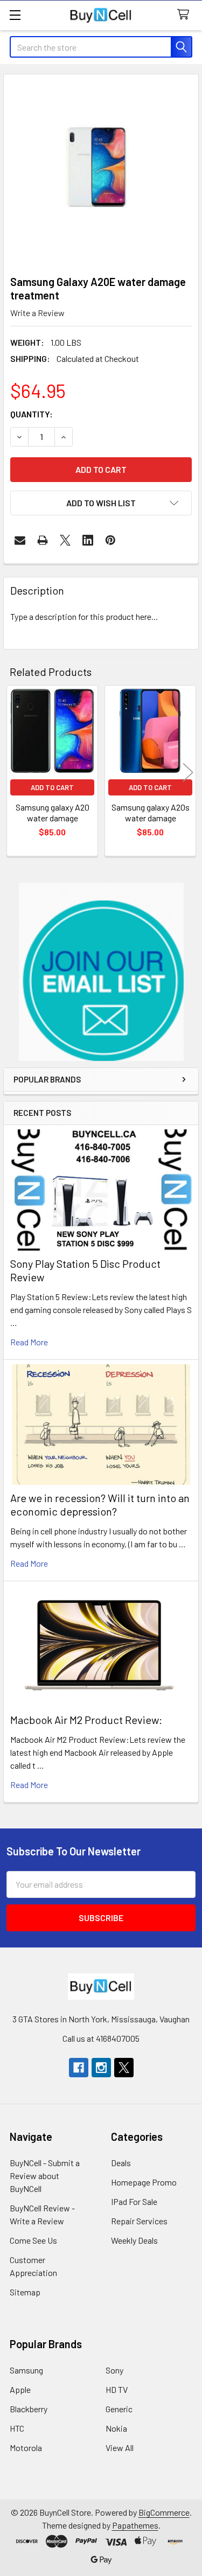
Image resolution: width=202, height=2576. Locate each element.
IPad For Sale (134, 2201)
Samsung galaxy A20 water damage (53, 812)
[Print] (43, 540)
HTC (17, 2428)
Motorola (26, 2448)
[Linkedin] (88, 540)
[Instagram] (101, 2068)
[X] (65, 540)
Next (188, 772)
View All (120, 2448)
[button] (101, 972)
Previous (14, 772)
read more (29, 1342)
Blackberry (29, 2409)
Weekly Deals (134, 2240)
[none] (101, 172)
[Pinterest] (110, 540)
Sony (114, 2370)
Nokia (116, 2428)
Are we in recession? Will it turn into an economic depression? (100, 1505)
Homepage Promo (144, 2182)
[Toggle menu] (15, 15)
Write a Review (37, 313)
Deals (121, 2163)
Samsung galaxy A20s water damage (151, 812)
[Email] (20, 540)
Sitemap (25, 2292)
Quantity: (32, 414)
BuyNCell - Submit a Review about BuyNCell (45, 2176)
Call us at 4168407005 (101, 2038)
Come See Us (33, 2240)
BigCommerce (164, 2512)
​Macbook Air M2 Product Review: (86, 1720)
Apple (20, 2389)
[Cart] (186, 15)
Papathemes (135, 2525)
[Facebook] (79, 2068)
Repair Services (139, 2221)
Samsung (26, 2370)
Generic (119, 2409)
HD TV (117, 2389)
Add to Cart (52, 787)
